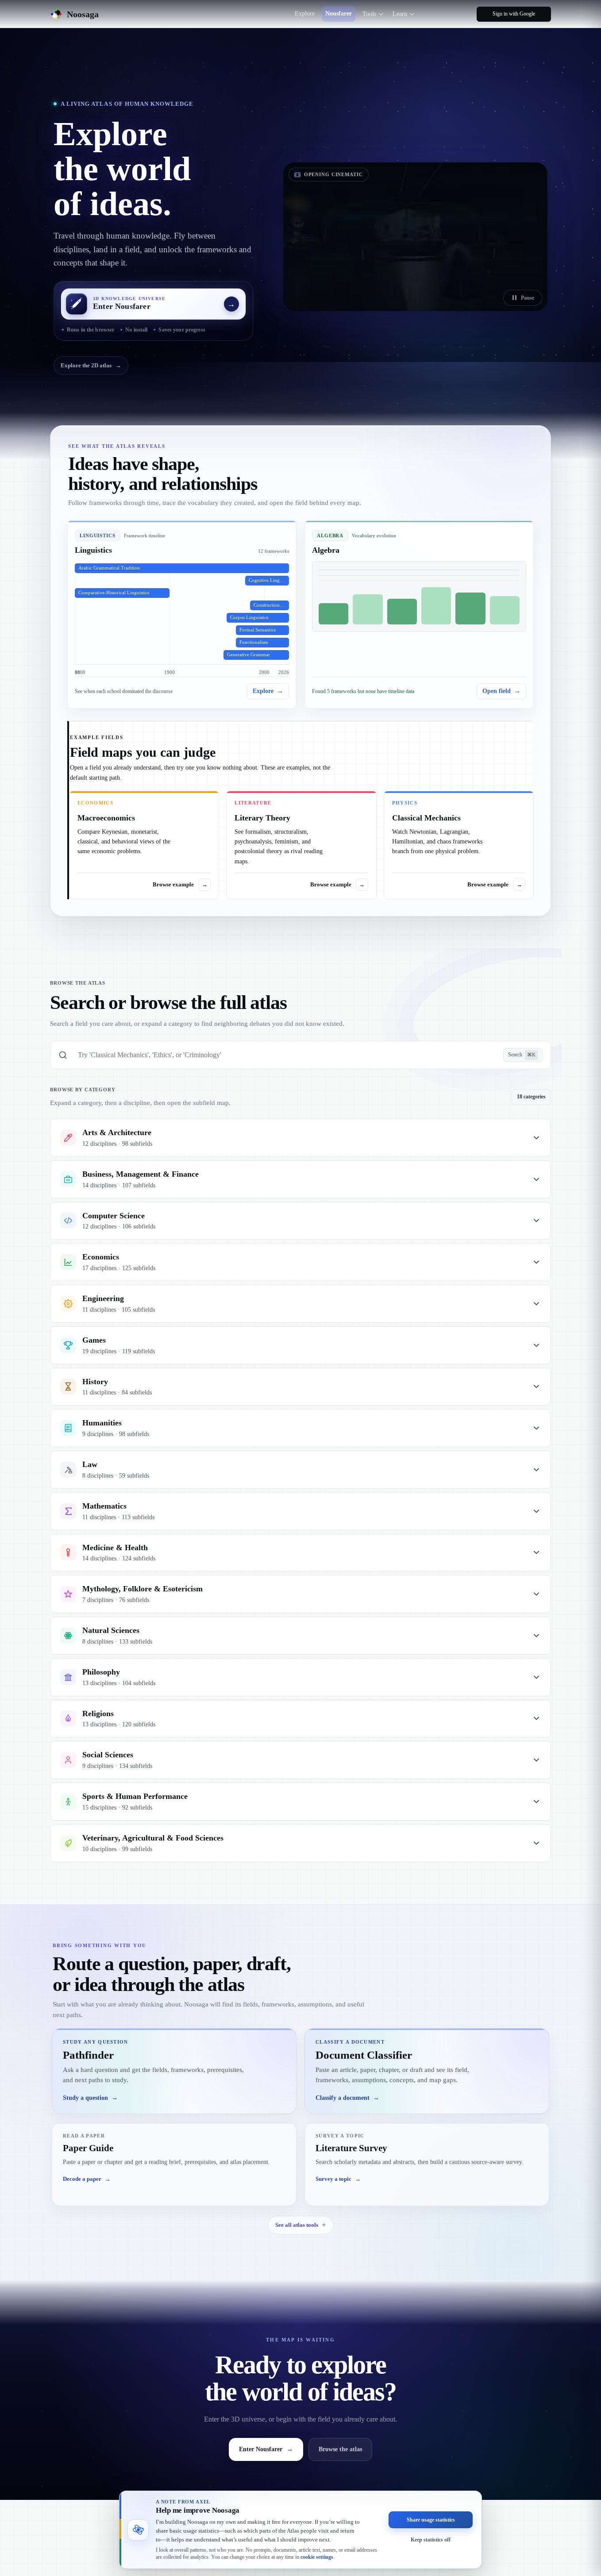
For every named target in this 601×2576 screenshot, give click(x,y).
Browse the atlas (340, 2449)
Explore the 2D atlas (91, 365)
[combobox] (285, 1055)
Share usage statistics (431, 2519)
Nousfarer (339, 13)
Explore (305, 13)
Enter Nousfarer (266, 2449)
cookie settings (317, 2557)
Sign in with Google (514, 14)
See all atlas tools (297, 2225)
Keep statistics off (431, 2539)
